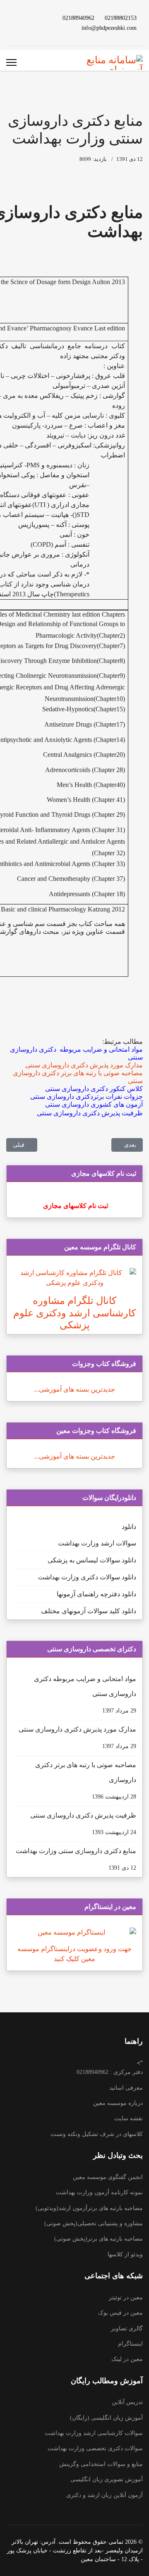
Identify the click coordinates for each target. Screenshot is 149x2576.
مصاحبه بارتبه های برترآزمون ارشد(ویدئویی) (89, 2208)
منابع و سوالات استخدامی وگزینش (101, 2464)
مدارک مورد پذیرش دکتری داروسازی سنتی (77, 1738)
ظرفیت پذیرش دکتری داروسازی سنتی (83, 1824)
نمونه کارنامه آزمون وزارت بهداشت (99, 2192)
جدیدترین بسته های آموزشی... (74, 1389)
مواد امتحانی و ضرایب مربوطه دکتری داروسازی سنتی (85, 1695)
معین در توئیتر (126, 2297)
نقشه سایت (129, 2118)
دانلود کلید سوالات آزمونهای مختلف (89, 1611)
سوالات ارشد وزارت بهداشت (97, 1543)
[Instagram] (41, 28)
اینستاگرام (130, 2344)
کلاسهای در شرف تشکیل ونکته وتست (97, 2134)
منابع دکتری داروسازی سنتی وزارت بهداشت (76, 1859)
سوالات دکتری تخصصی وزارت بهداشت (95, 2448)
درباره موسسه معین (118, 2103)
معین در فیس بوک (120, 2313)
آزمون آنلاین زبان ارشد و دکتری (105, 2495)
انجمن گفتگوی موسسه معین (108, 2177)
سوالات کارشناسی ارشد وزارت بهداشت (94, 2433)
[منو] (11, 62)
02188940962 (78, 18)
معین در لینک (127, 2359)
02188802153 (121, 18)
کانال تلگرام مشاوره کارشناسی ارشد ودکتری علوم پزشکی (74, 1313)
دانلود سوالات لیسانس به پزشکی (92, 1560)
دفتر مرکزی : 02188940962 (110, 2072)
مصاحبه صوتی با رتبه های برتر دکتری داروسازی (86, 1781)
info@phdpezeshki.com (109, 28)
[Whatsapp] (28, 28)
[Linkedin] (28, 18)
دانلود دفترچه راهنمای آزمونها (96, 1594)
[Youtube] (41, 18)
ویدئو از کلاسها (125, 2254)
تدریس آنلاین (127, 2402)
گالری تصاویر (127, 2328)
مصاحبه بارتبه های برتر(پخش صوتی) (99, 2239)
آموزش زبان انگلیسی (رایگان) (106, 2418)
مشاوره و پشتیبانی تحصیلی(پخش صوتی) (94, 2223)
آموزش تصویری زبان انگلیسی (107, 2479)
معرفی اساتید (126, 2088)
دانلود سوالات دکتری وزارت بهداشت (87, 1577)
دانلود (129, 1527)
